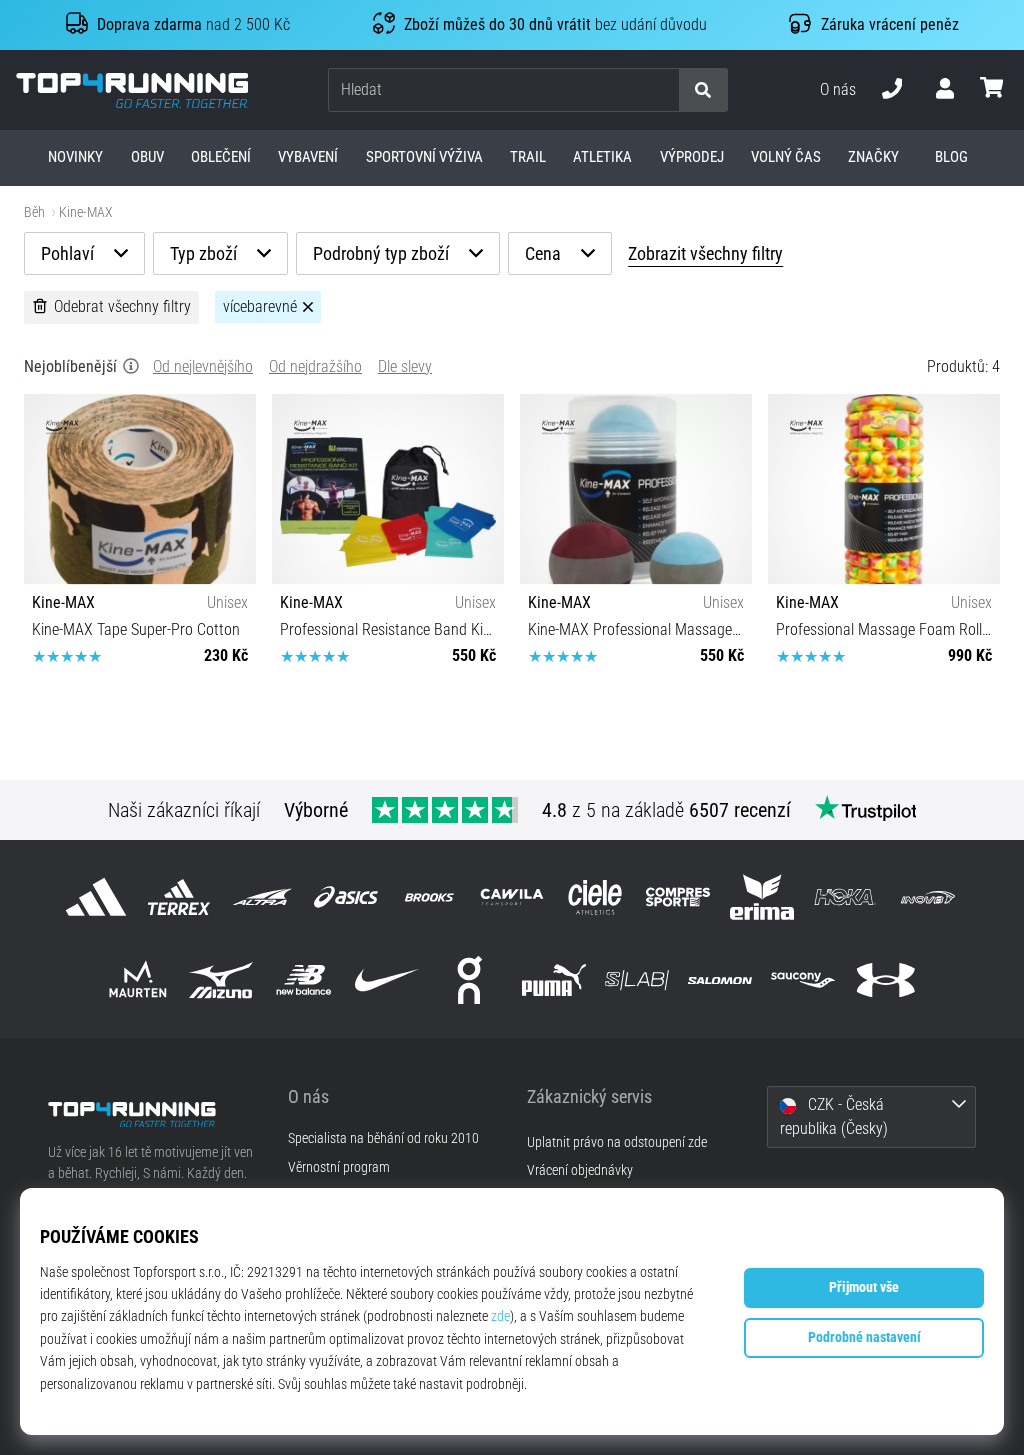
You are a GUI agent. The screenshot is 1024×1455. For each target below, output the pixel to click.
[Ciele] (595, 897)
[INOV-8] (927, 897)
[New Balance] (303, 980)
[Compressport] (678, 897)
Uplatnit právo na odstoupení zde (617, 1142)
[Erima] (761, 897)
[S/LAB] (636, 980)
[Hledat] (703, 90)
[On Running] (470, 980)
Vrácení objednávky (580, 1170)
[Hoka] (844, 897)
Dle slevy (405, 366)
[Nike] (387, 980)
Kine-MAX (86, 212)
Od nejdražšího (315, 366)
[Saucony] (803, 980)
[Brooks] (428, 897)
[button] (663, 90)
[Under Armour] (886, 980)
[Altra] (262, 897)
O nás (838, 89)
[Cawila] (511, 897)
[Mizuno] (220, 980)
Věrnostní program (339, 1168)
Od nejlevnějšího (203, 366)
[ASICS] (345, 897)
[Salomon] (719, 980)
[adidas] (95, 897)
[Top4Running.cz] (153, 1114)
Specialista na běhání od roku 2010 (383, 1139)
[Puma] (553, 980)
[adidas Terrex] (179, 897)
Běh (34, 212)
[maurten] (137, 980)
